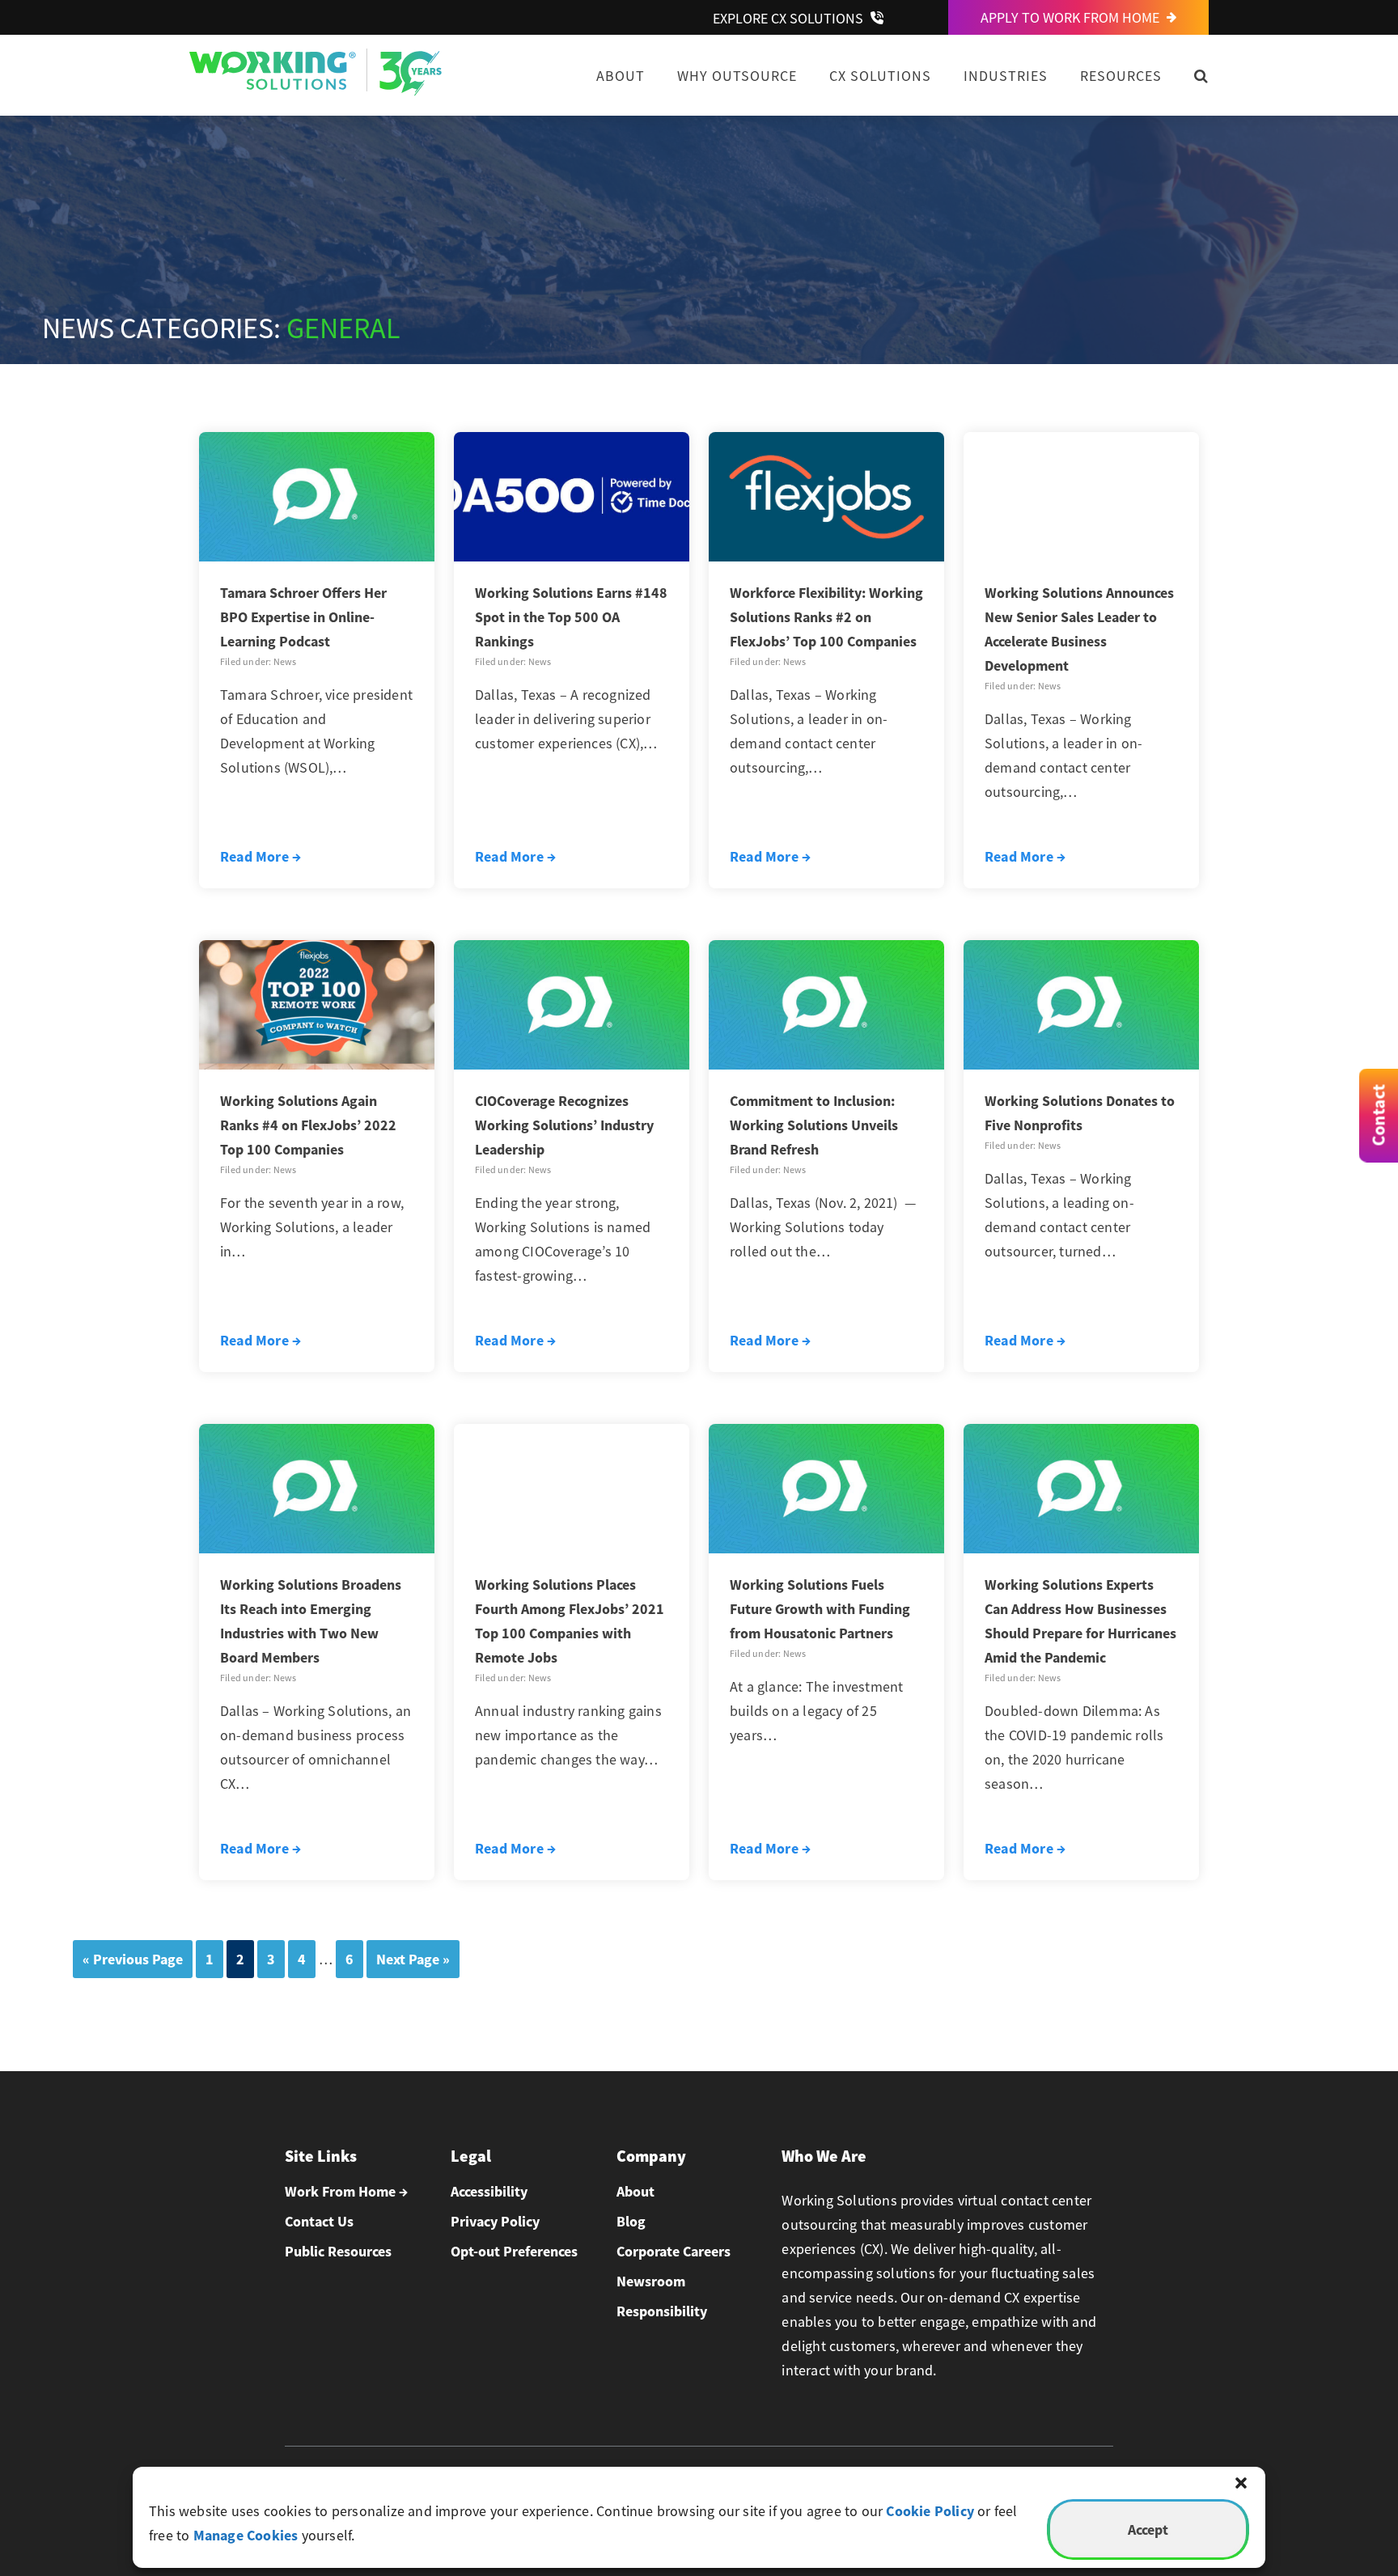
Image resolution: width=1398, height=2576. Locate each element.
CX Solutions (880, 76)
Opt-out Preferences (514, 2251)
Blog (631, 2221)
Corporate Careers (674, 2251)
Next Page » (413, 1959)
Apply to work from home (1072, 17)
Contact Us (319, 2221)
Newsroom (651, 2281)
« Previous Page (133, 1959)
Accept (1148, 2529)
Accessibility (489, 2191)
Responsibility (662, 2311)
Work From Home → (346, 2191)
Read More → (261, 856)
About (621, 76)
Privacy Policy (495, 2221)
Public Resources (338, 2251)
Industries (1006, 76)
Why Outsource (737, 76)
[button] (1241, 2483)
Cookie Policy (930, 2511)
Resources (1121, 76)
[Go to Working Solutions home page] (316, 91)
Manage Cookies (246, 2535)
